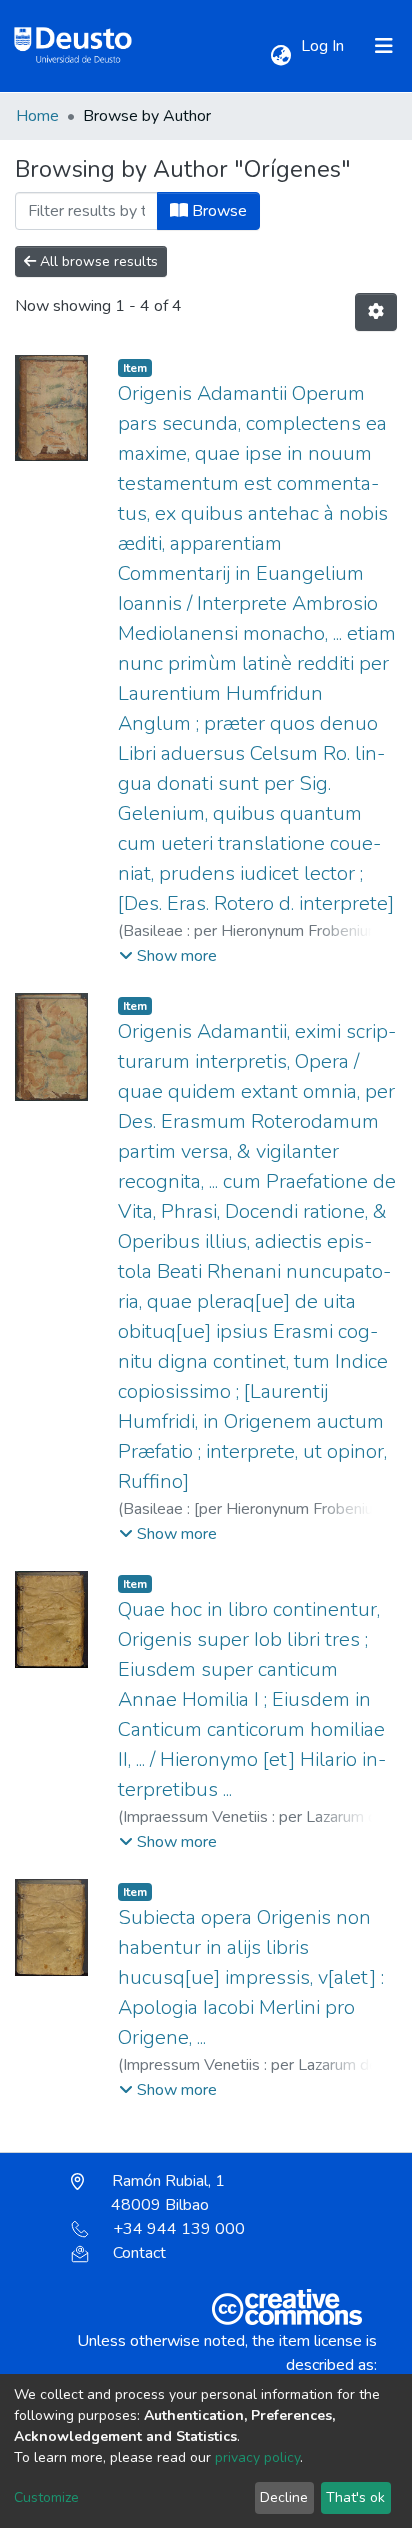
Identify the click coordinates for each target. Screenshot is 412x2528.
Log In (324, 46)
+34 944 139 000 (179, 2229)
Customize (46, 2497)
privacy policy (257, 2457)
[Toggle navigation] (384, 46)
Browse (217, 211)
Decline (284, 2497)
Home (37, 116)
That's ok (355, 2497)
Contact (139, 2253)
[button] (280, 56)
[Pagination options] (376, 312)
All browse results (97, 261)
